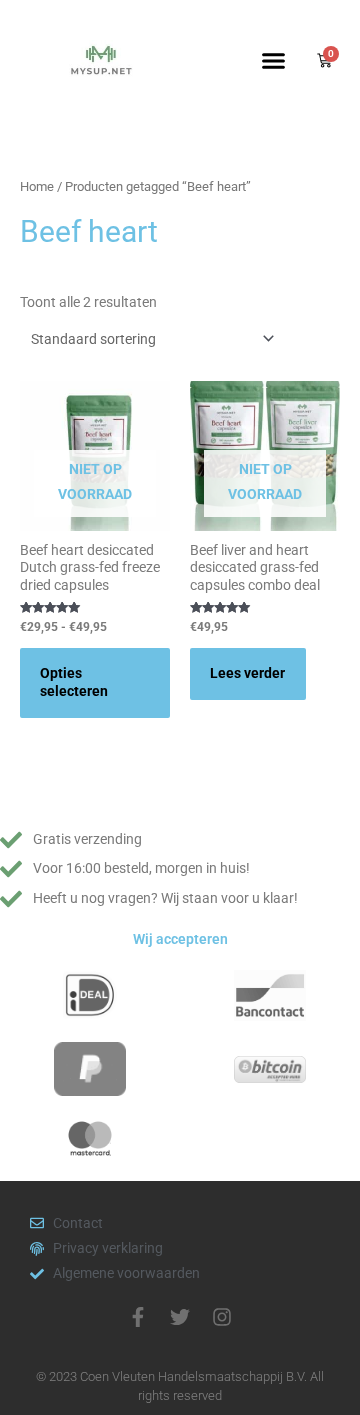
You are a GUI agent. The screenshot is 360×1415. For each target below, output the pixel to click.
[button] (274, 60)
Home (37, 186)
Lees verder (247, 673)
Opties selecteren (74, 682)
